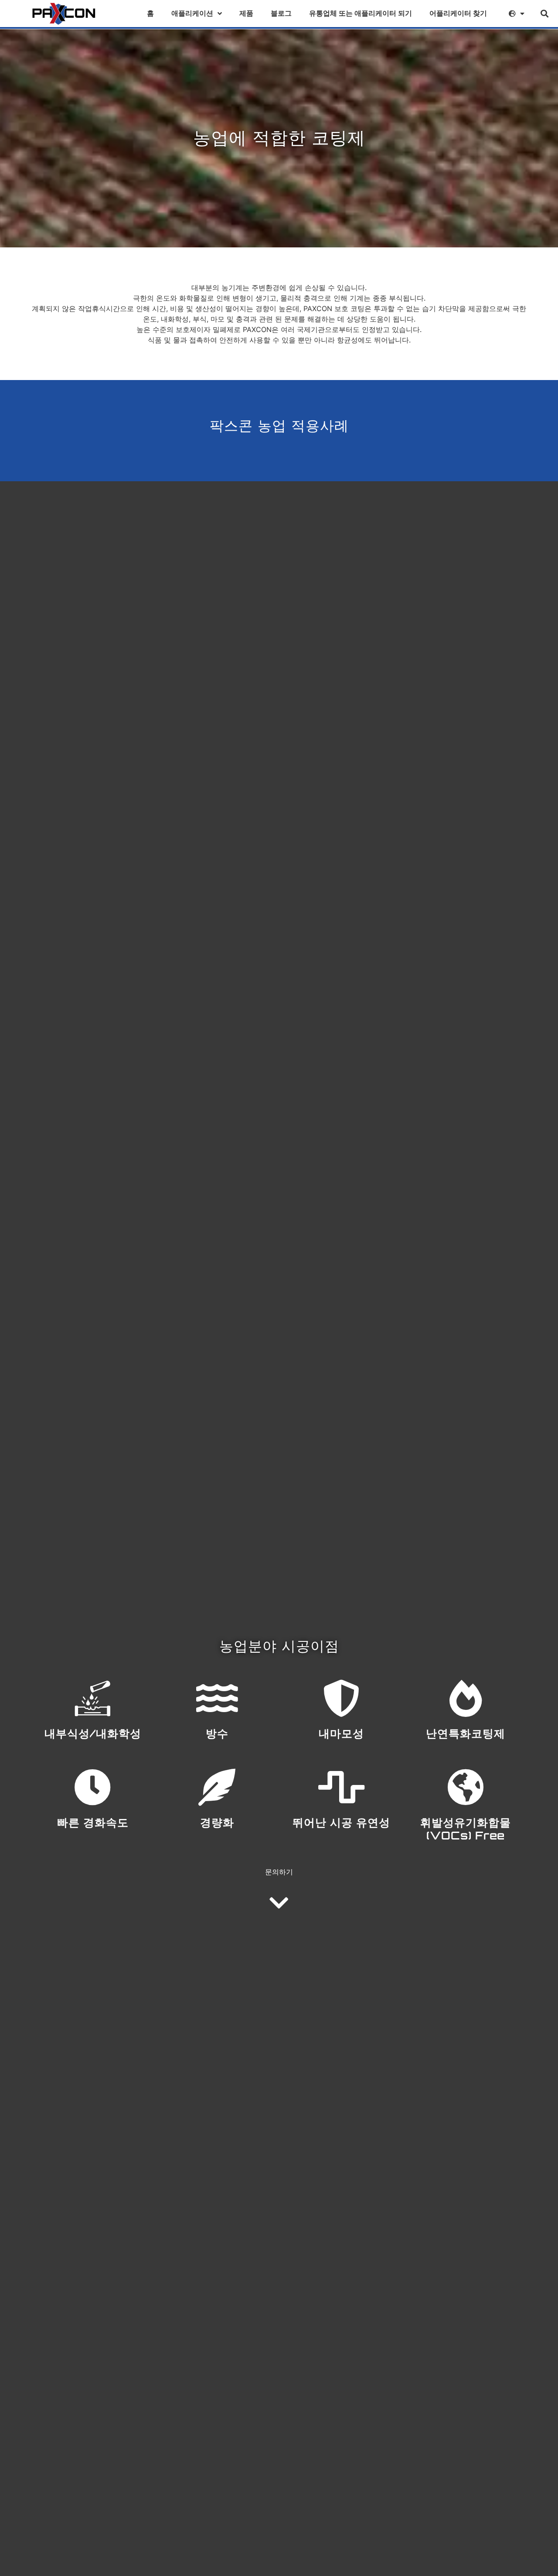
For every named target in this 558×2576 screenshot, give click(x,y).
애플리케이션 (192, 13)
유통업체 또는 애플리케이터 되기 (361, 13)
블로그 (281, 13)
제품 (246, 13)
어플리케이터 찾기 (458, 13)
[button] (545, 14)
